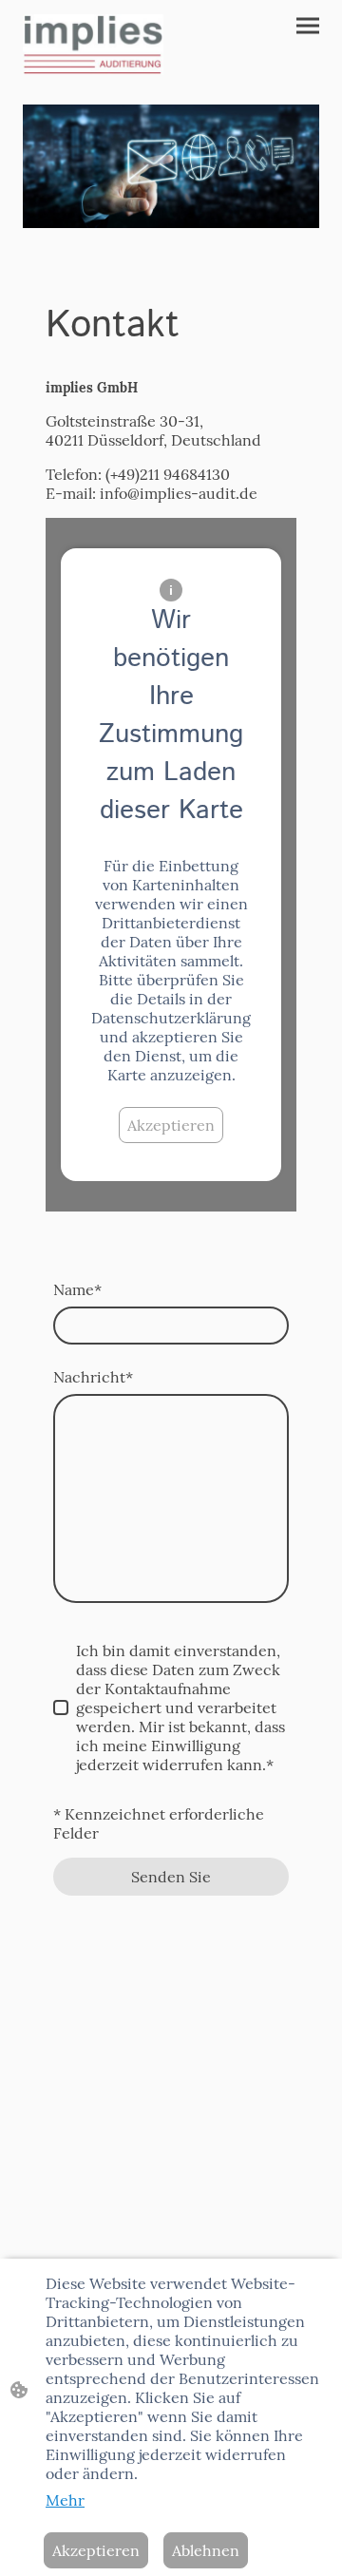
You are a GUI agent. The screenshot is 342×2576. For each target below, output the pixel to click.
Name (77, 1289)
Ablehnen (206, 2550)
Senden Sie (171, 1877)
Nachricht (93, 1377)
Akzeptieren (171, 1125)
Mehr (65, 2500)
